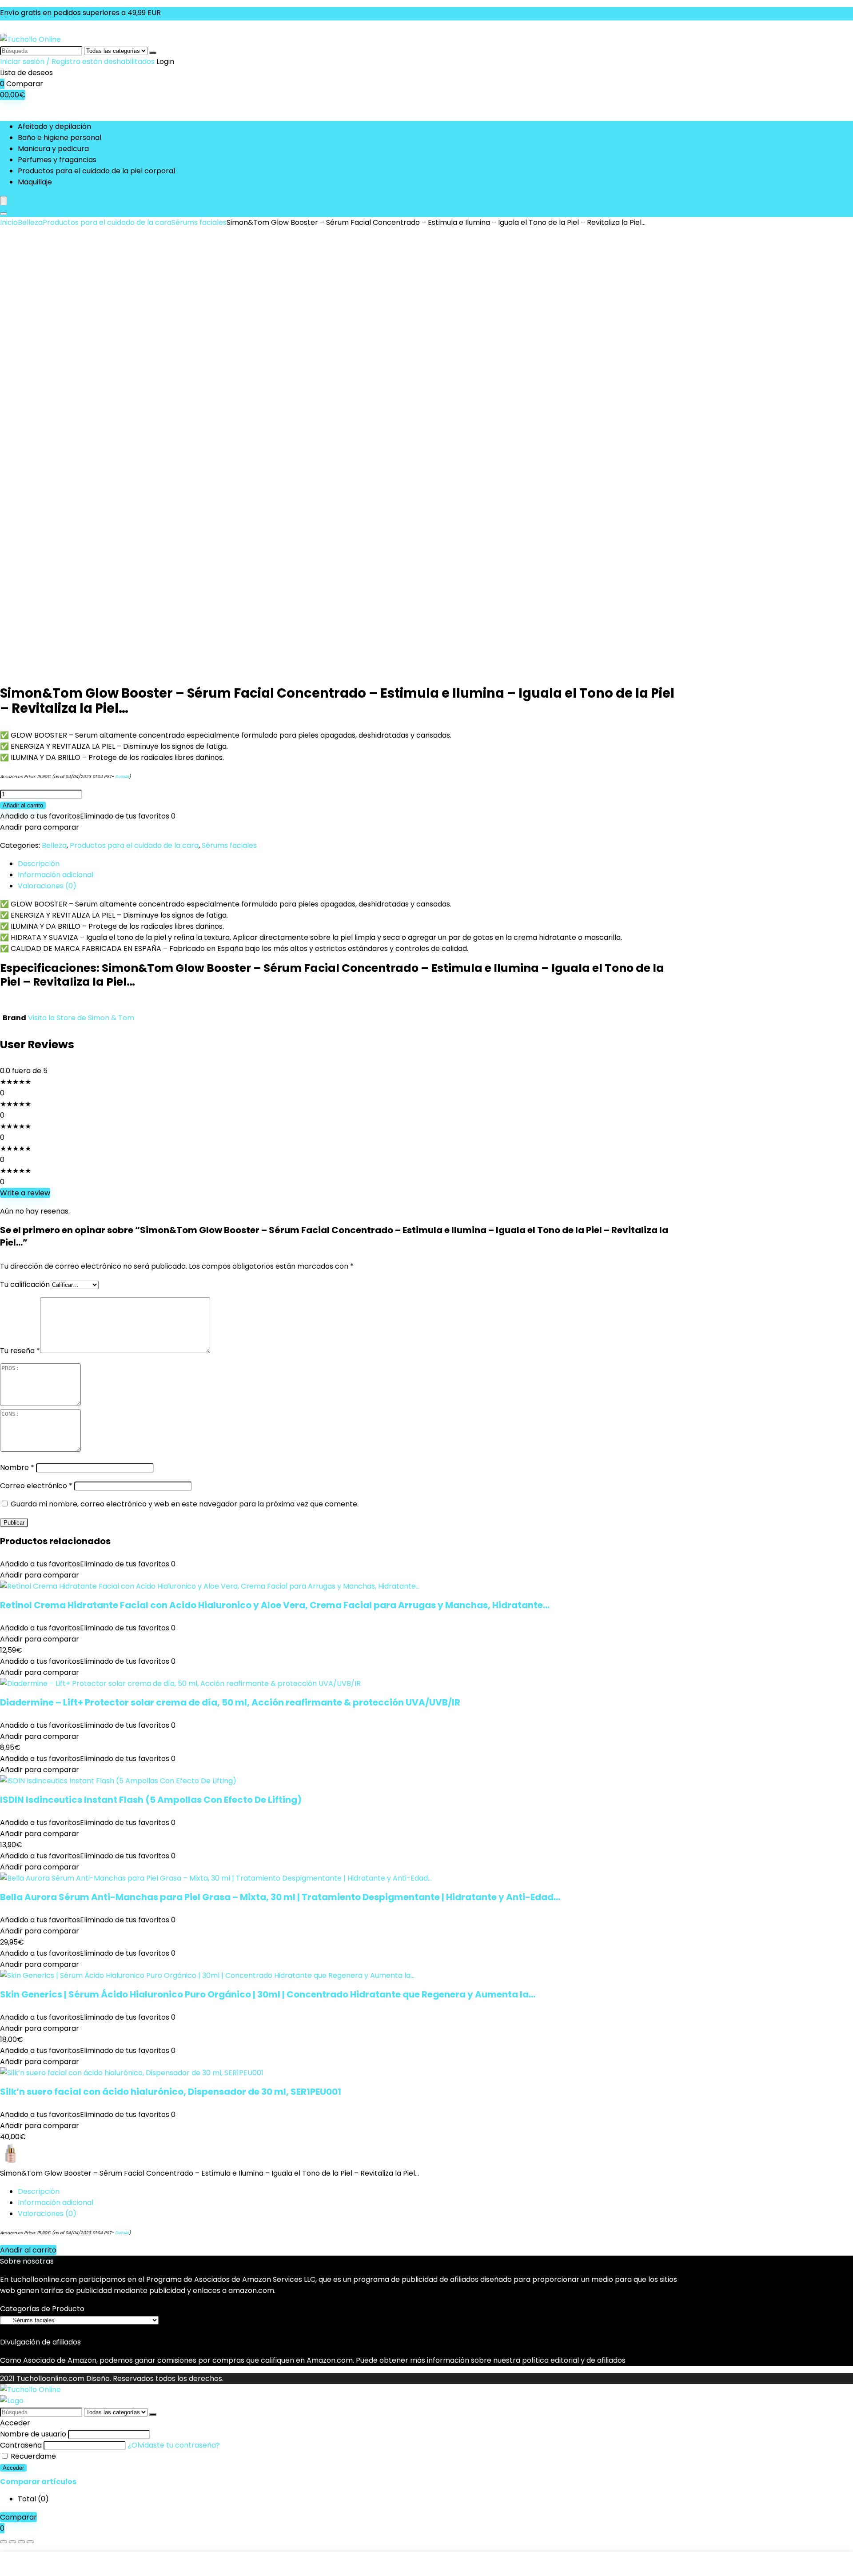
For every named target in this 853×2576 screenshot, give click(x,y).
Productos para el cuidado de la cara (107, 222)
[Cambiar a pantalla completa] (12, 2542)
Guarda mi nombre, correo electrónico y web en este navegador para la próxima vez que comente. (185, 1504)
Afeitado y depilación (54, 126)
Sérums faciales (199, 222)
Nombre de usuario (33, 2434)
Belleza (30, 222)
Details (122, 777)
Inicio (9, 222)
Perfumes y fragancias (57, 160)
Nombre (17, 1468)
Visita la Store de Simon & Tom (81, 1018)
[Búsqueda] (153, 53)
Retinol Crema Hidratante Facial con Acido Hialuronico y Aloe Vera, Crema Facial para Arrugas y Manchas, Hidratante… (275, 1605)
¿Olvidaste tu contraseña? (174, 2445)
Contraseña (21, 2445)
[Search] (4, 214)
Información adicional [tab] (56, 875)
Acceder (13, 2468)
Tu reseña (20, 1351)
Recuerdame (32, 2456)
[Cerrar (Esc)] (30, 2542)
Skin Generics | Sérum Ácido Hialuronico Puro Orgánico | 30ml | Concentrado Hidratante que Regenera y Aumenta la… (268, 1994)
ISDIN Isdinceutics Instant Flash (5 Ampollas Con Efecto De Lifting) (151, 1800)
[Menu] (4, 201)
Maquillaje (35, 182)
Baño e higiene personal (60, 138)
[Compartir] (21, 2542)
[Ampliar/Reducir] (4, 2542)
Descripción (39, 2191)
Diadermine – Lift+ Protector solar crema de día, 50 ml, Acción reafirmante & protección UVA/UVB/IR (230, 1702)
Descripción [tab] (39, 864)
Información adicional (56, 2203)
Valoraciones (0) (47, 2214)
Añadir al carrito (23, 805)
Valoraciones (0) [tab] (47, 886)
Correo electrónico (36, 1486)
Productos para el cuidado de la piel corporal (96, 171)
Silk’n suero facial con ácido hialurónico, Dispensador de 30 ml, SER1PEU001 (171, 2092)
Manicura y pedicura (53, 149)
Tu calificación (25, 1284)
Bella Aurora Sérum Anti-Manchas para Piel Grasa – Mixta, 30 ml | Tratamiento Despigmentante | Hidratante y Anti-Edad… (280, 1897)
